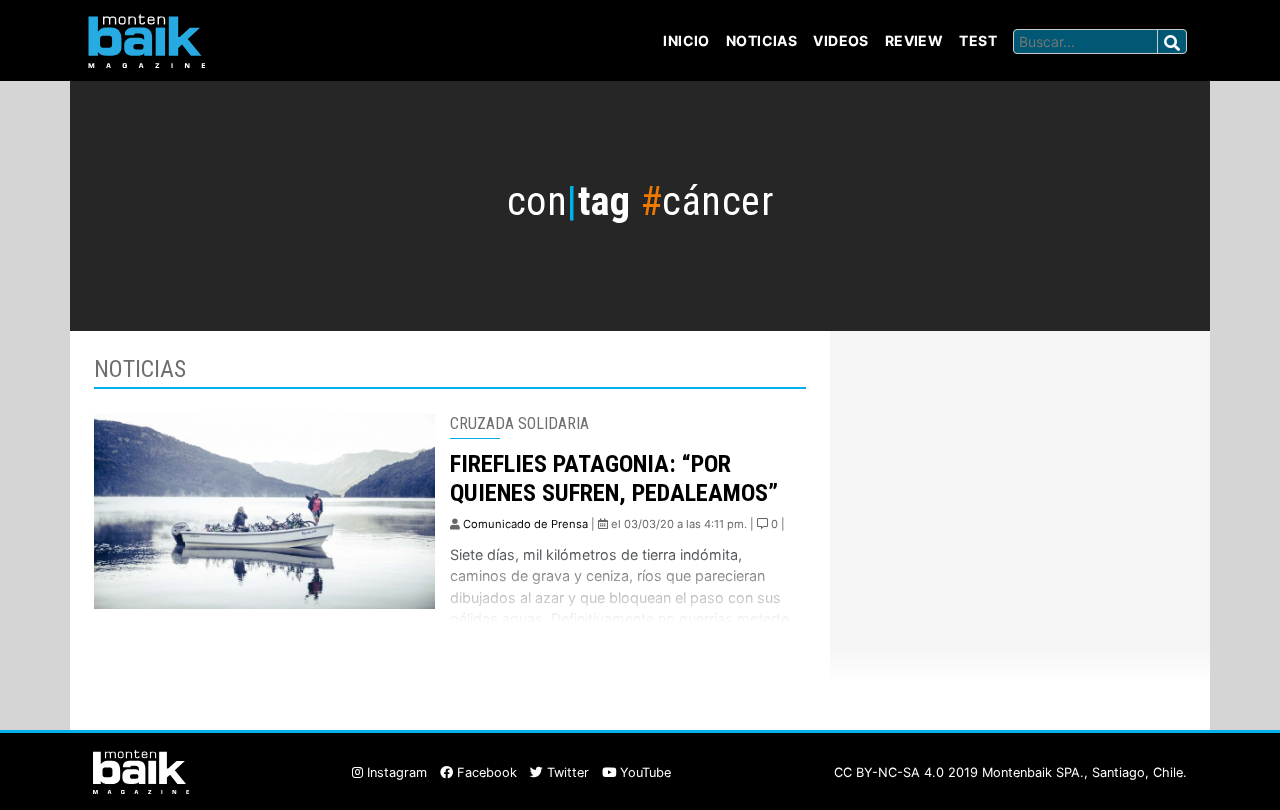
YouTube (643, 772)
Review (914, 40)
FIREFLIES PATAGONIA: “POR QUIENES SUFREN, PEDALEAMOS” (614, 478)
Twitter (566, 772)
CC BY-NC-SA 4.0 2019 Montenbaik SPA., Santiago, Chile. (1010, 772)
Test (978, 40)
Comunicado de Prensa (525, 524)
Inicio (686, 40)
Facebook (485, 772)
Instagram (395, 772)
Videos (841, 40)
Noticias (761, 40)
